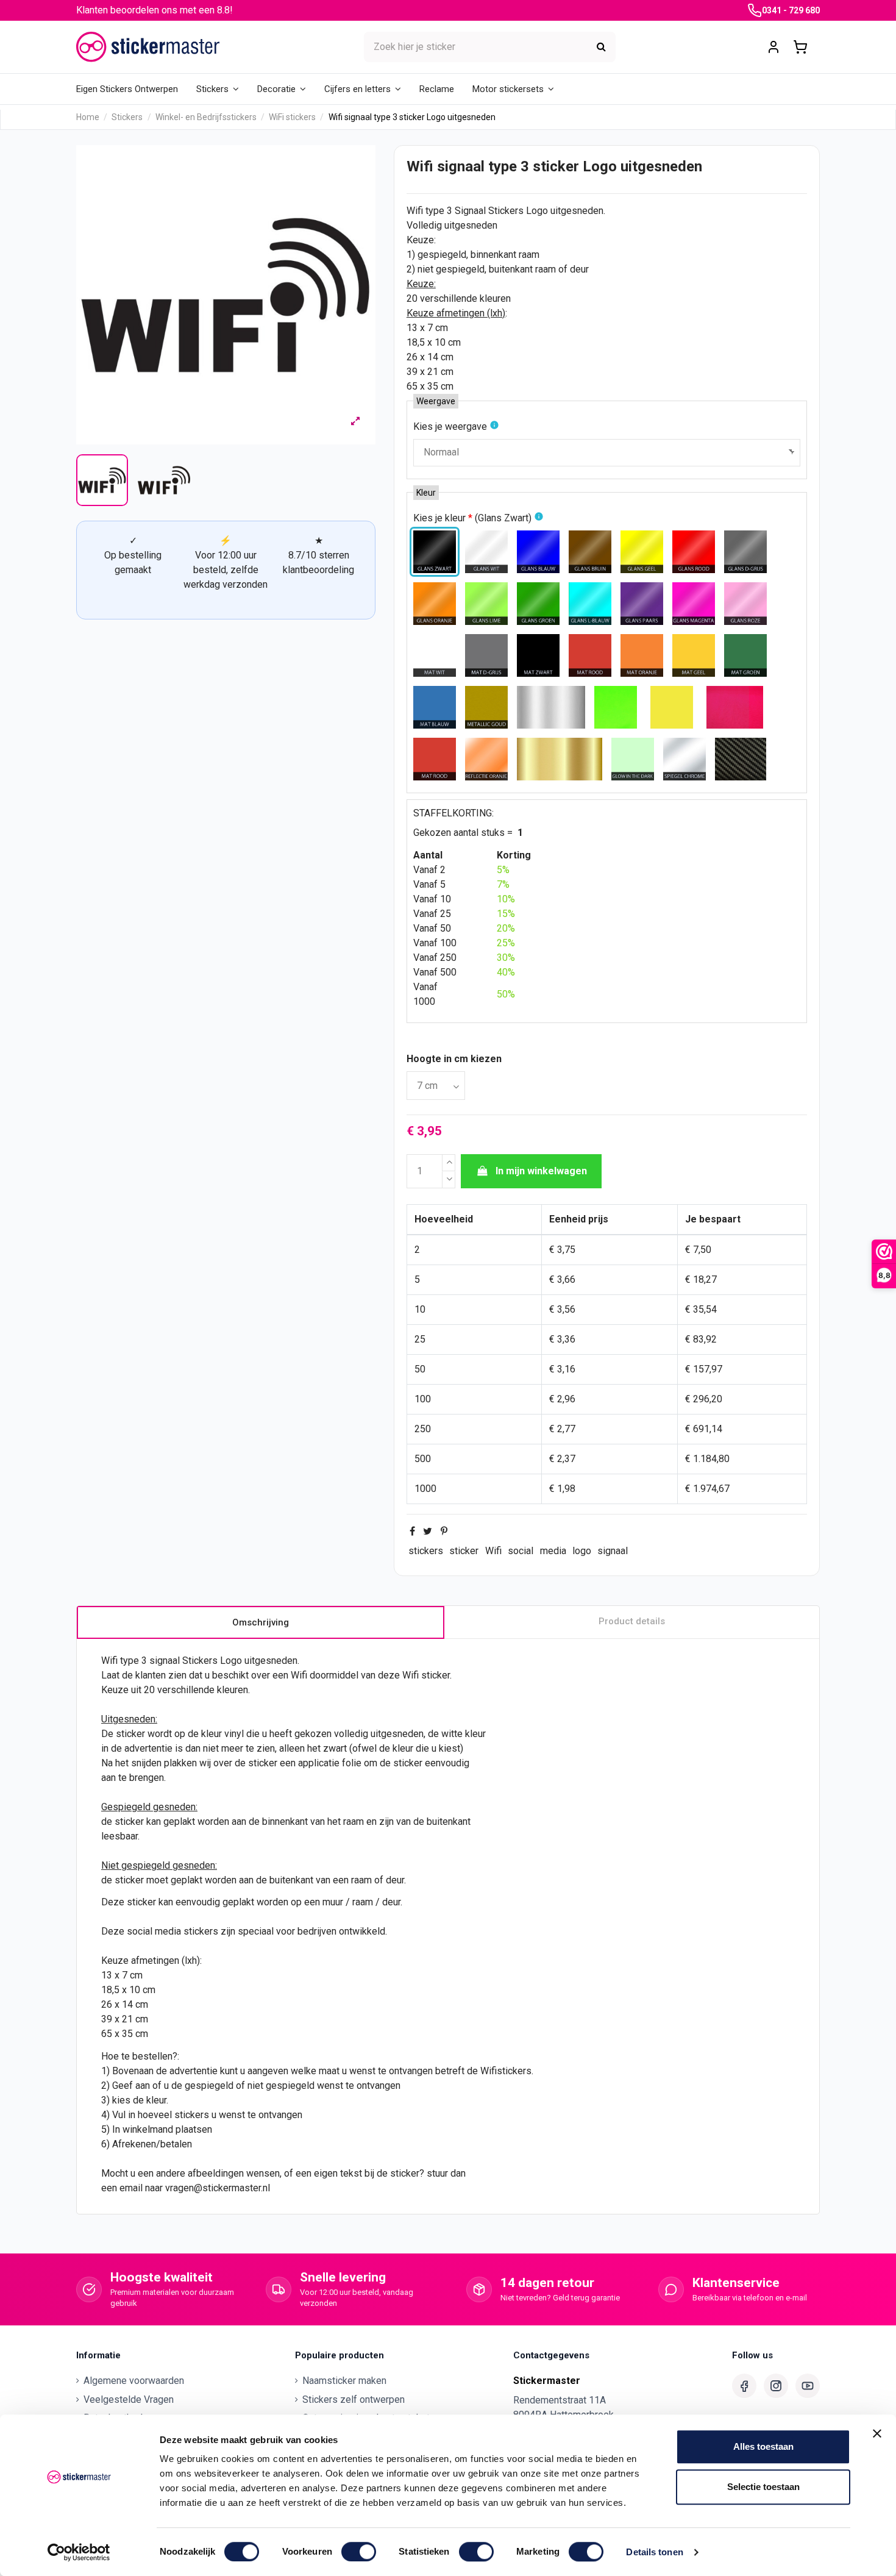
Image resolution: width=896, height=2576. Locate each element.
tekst (351, 2173)
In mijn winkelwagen (541, 1171)
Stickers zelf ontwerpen (354, 2399)
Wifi (493, 1551)
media (553, 1551)
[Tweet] (428, 1531)
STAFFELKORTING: (453, 813)
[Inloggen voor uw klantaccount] (773, 47)
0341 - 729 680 (791, 10)
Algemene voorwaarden (134, 2381)
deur (579, 269)
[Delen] (412, 1531)
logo (582, 1551)
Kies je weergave (450, 426)
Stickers (506, 211)
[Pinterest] (444, 1531)
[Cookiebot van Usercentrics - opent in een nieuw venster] (79, 2552)
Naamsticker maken (344, 2381)
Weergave (436, 401)
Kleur (426, 493)
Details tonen (654, 2552)
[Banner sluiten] (877, 2433)
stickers (426, 1551)
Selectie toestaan (763, 2487)
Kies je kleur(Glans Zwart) (472, 518)
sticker (464, 1551)
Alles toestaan (763, 2446)
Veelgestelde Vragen (129, 2399)
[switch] (359, 2552)
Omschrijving (261, 1622)
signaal (613, 1551)
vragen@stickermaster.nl (218, 2188)
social (521, 1551)
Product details (632, 1621)
